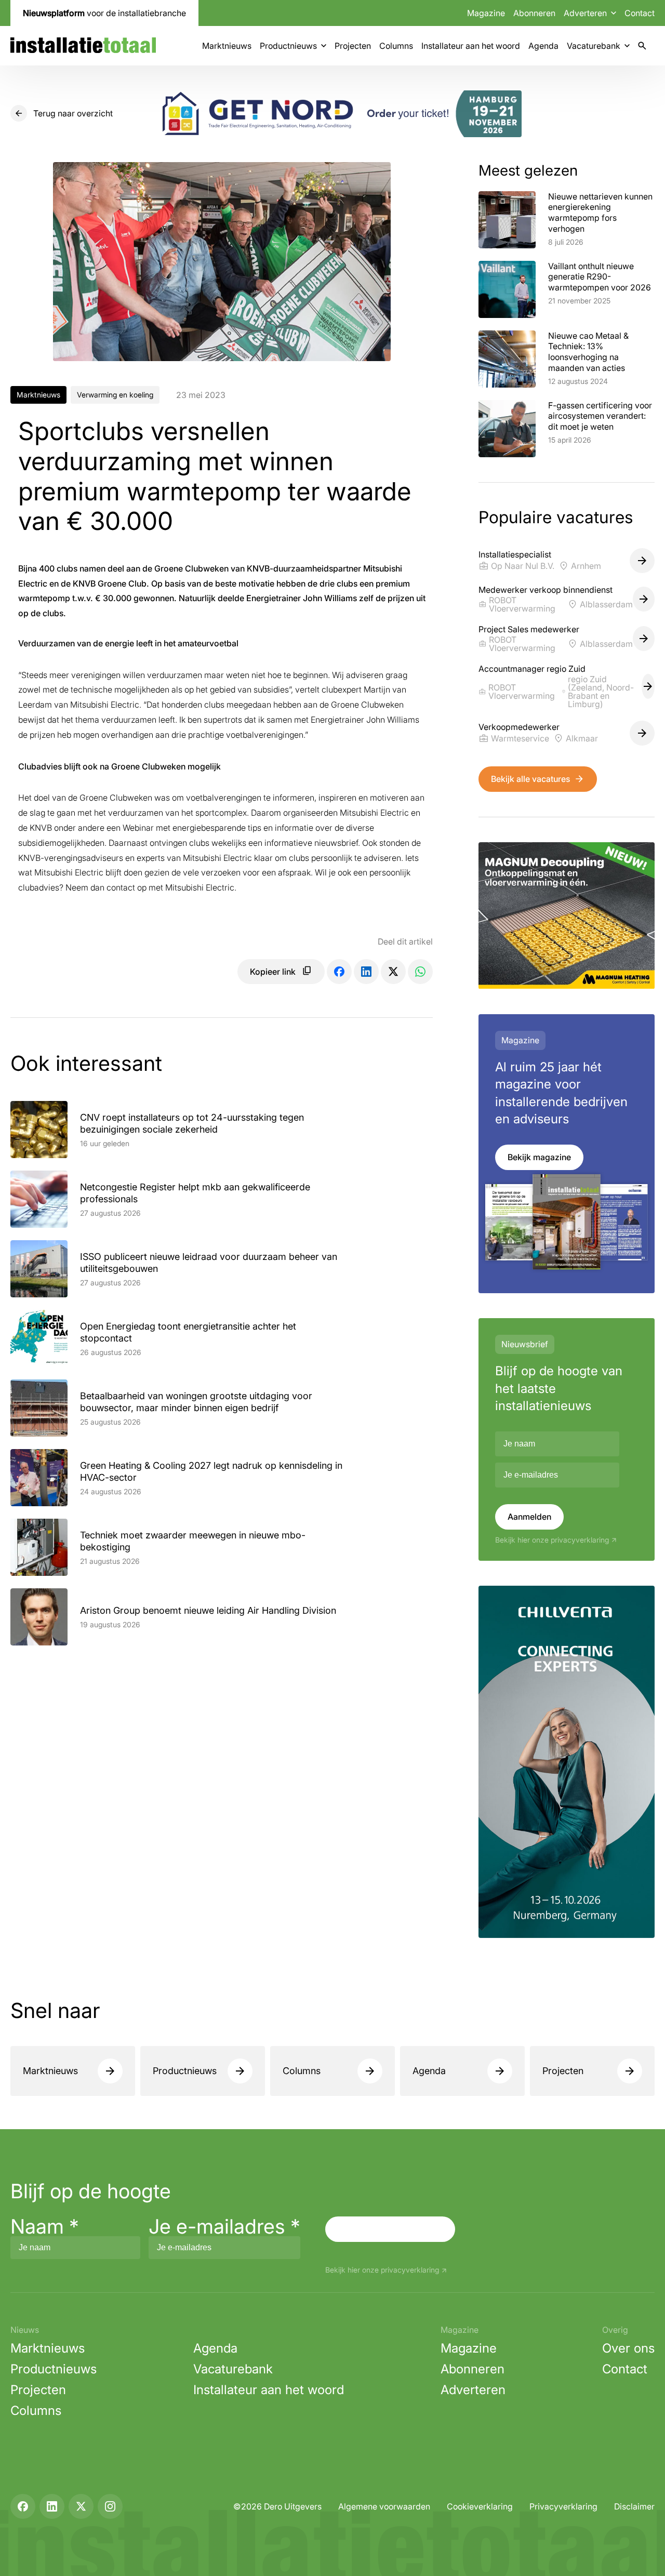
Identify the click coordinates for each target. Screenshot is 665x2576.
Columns (396, 46)
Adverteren (473, 2390)
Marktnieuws (227, 46)
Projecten (353, 46)
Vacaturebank (594, 46)
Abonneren (534, 13)
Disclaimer (634, 2506)
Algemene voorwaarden (384, 2506)
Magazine (486, 13)
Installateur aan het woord (471, 46)
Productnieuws (288, 46)
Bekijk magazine (539, 1157)
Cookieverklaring (480, 2506)
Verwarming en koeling (115, 395)
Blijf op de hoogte (91, 2191)
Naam (45, 2226)
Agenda (543, 46)
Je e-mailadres (224, 2226)
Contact (640, 13)
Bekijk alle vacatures (530, 779)
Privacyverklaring (563, 2506)
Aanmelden (529, 1517)
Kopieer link (273, 972)
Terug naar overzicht (73, 113)
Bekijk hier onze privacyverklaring (552, 1540)
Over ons (628, 2348)
